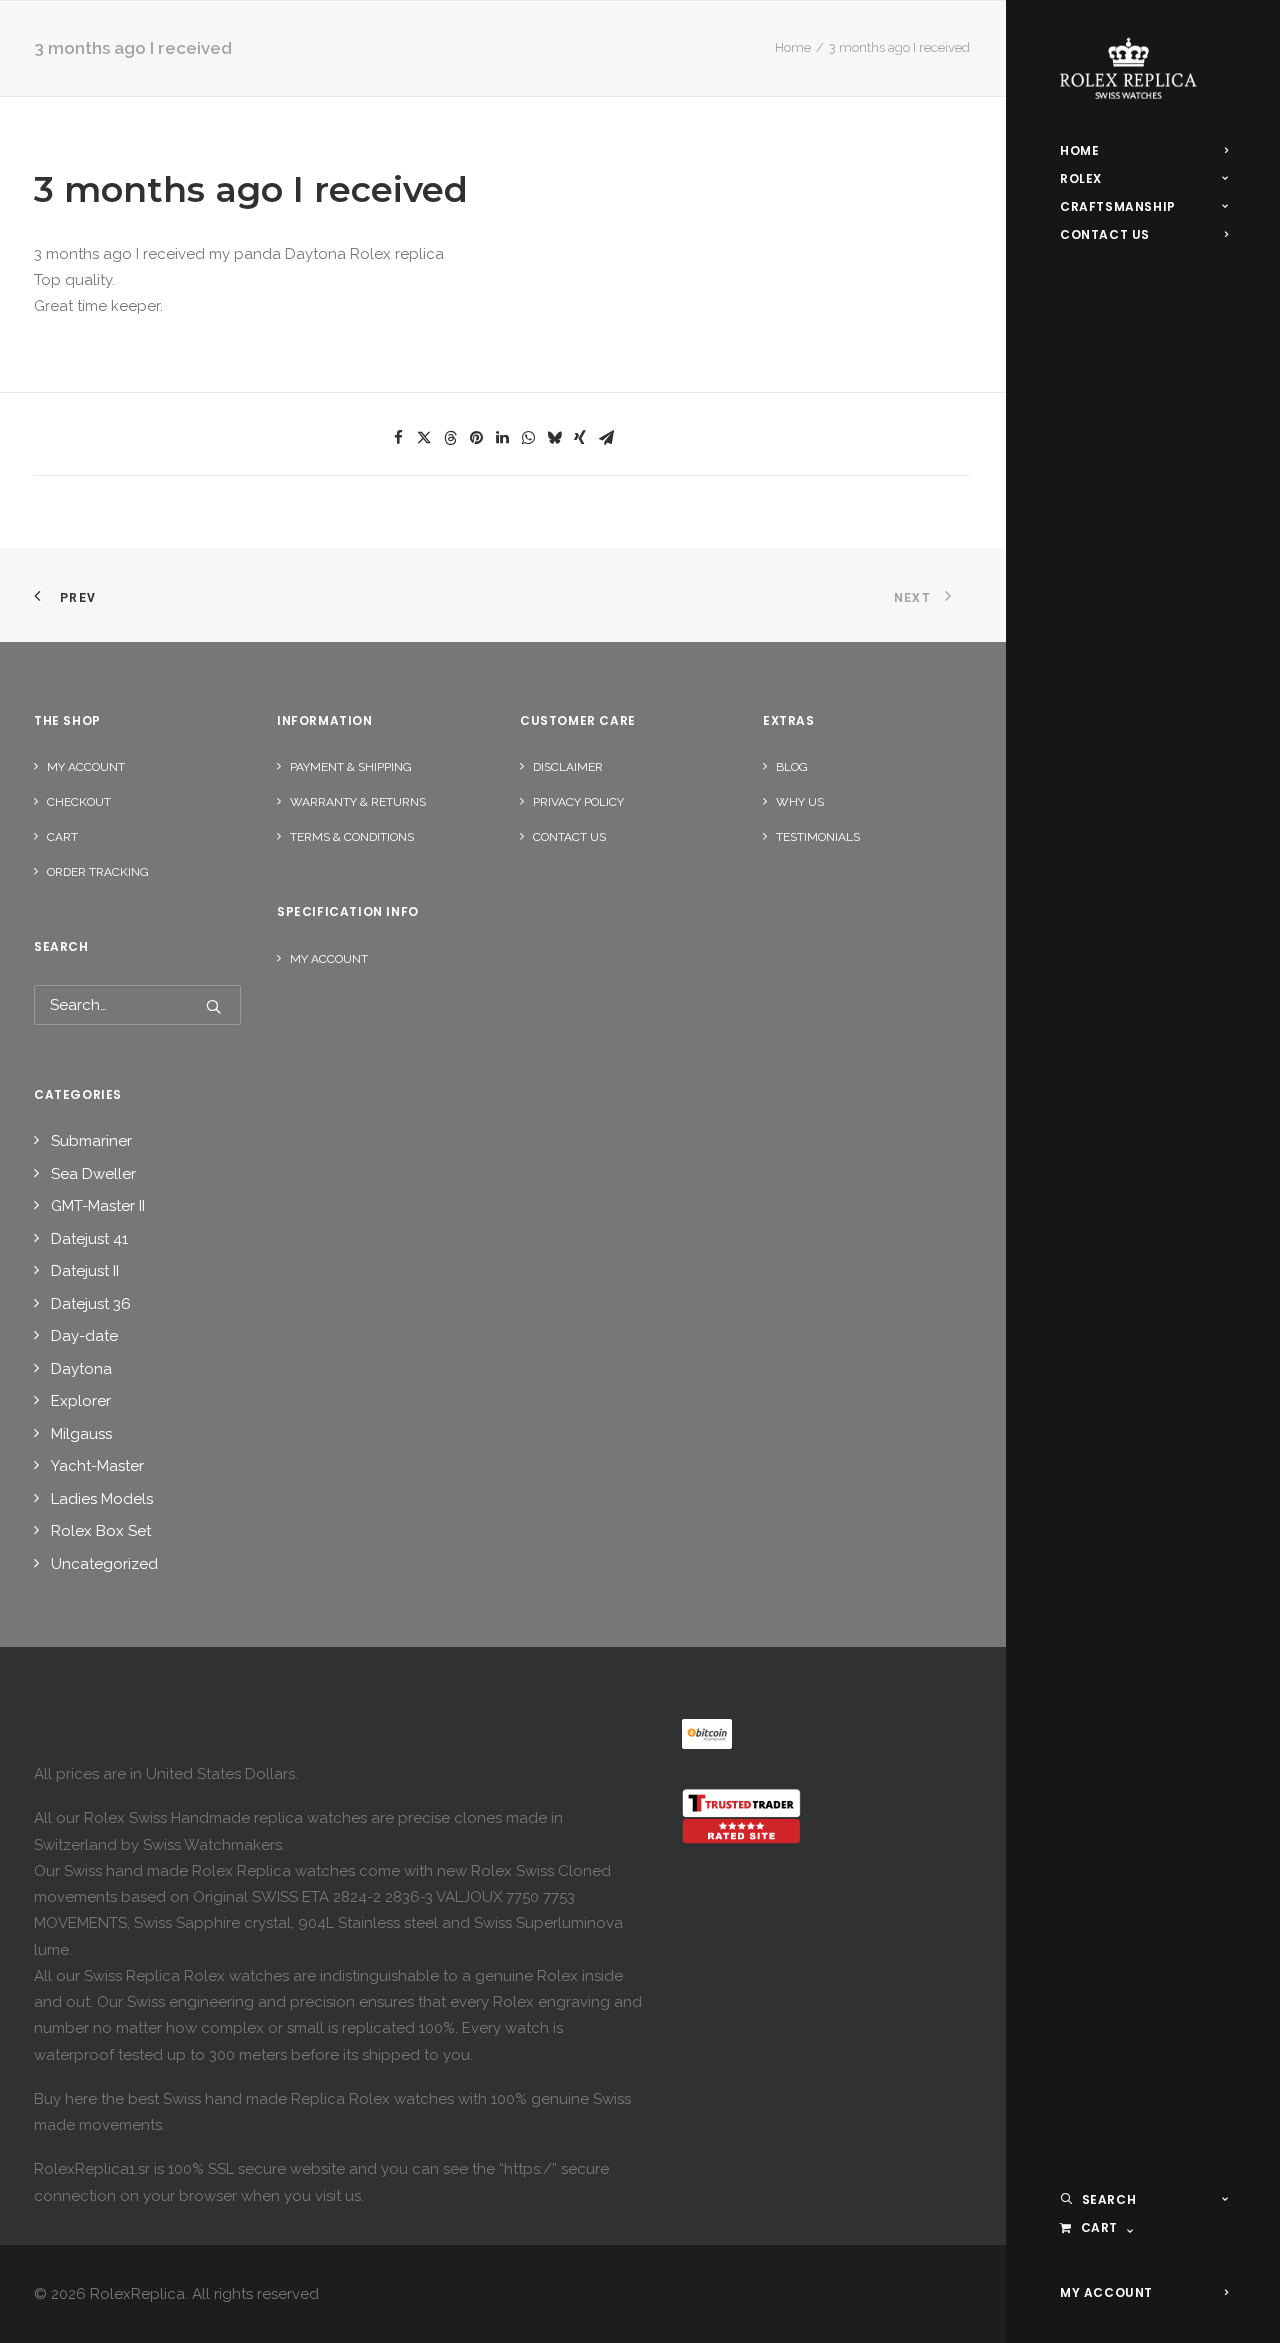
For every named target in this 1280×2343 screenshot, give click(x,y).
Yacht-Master (97, 1466)
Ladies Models (102, 1499)
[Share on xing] (580, 438)
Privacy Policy (578, 802)
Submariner (91, 1141)
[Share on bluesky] (554, 438)
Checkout (79, 802)
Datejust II (85, 1271)
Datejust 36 (91, 1304)
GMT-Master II (98, 1206)
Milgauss (81, 1434)
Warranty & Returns (358, 802)
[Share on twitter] (424, 438)
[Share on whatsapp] (528, 438)
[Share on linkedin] (502, 438)
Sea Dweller (93, 1174)
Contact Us (569, 837)
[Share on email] (606, 438)
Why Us (800, 802)
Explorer (81, 1401)
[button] (213, 1006)
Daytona (81, 1369)
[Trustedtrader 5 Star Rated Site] (741, 1816)
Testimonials (818, 837)
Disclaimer (568, 767)
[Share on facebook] (398, 438)
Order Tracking (98, 872)
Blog (792, 767)
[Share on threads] (450, 438)
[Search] (137, 1005)
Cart (62, 837)
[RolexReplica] (1144, 68)
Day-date (84, 1336)
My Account (86, 767)
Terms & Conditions (352, 837)
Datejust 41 (89, 1239)
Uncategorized (104, 1564)
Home (793, 47)
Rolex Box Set (101, 1531)
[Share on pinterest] (476, 438)
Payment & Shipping (351, 767)
